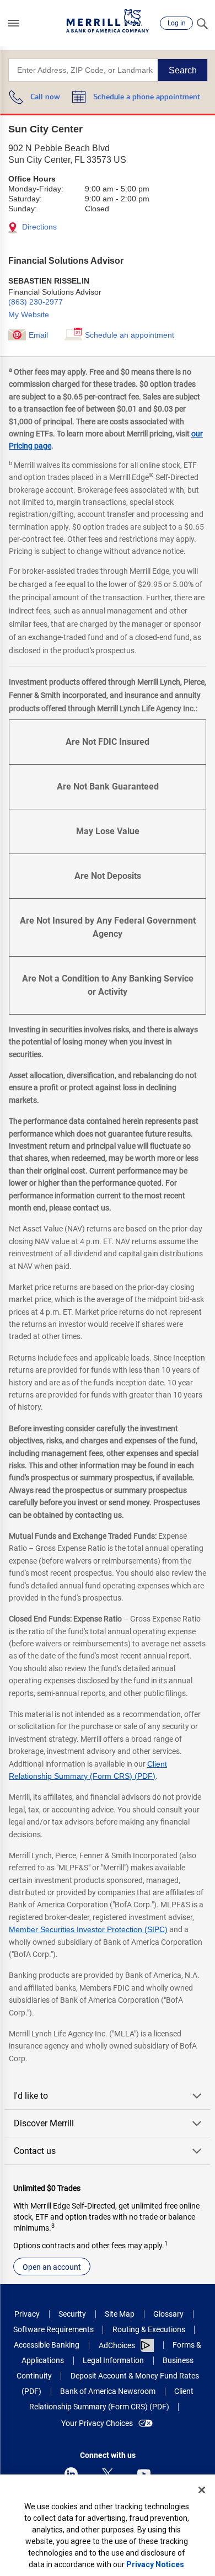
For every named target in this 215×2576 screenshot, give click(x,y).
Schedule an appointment (130, 335)
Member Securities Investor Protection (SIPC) (88, 1929)
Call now (45, 97)
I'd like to (31, 2096)
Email (38, 335)
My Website (29, 314)
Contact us (35, 2151)
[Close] (202, 2490)
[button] (14, 23)
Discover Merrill (44, 2123)
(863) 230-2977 (36, 302)
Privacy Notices (155, 2564)
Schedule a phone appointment (147, 97)
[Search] (202, 23)
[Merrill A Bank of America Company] (108, 21)
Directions (38, 227)
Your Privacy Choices (97, 2423)
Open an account (52, 2267)
